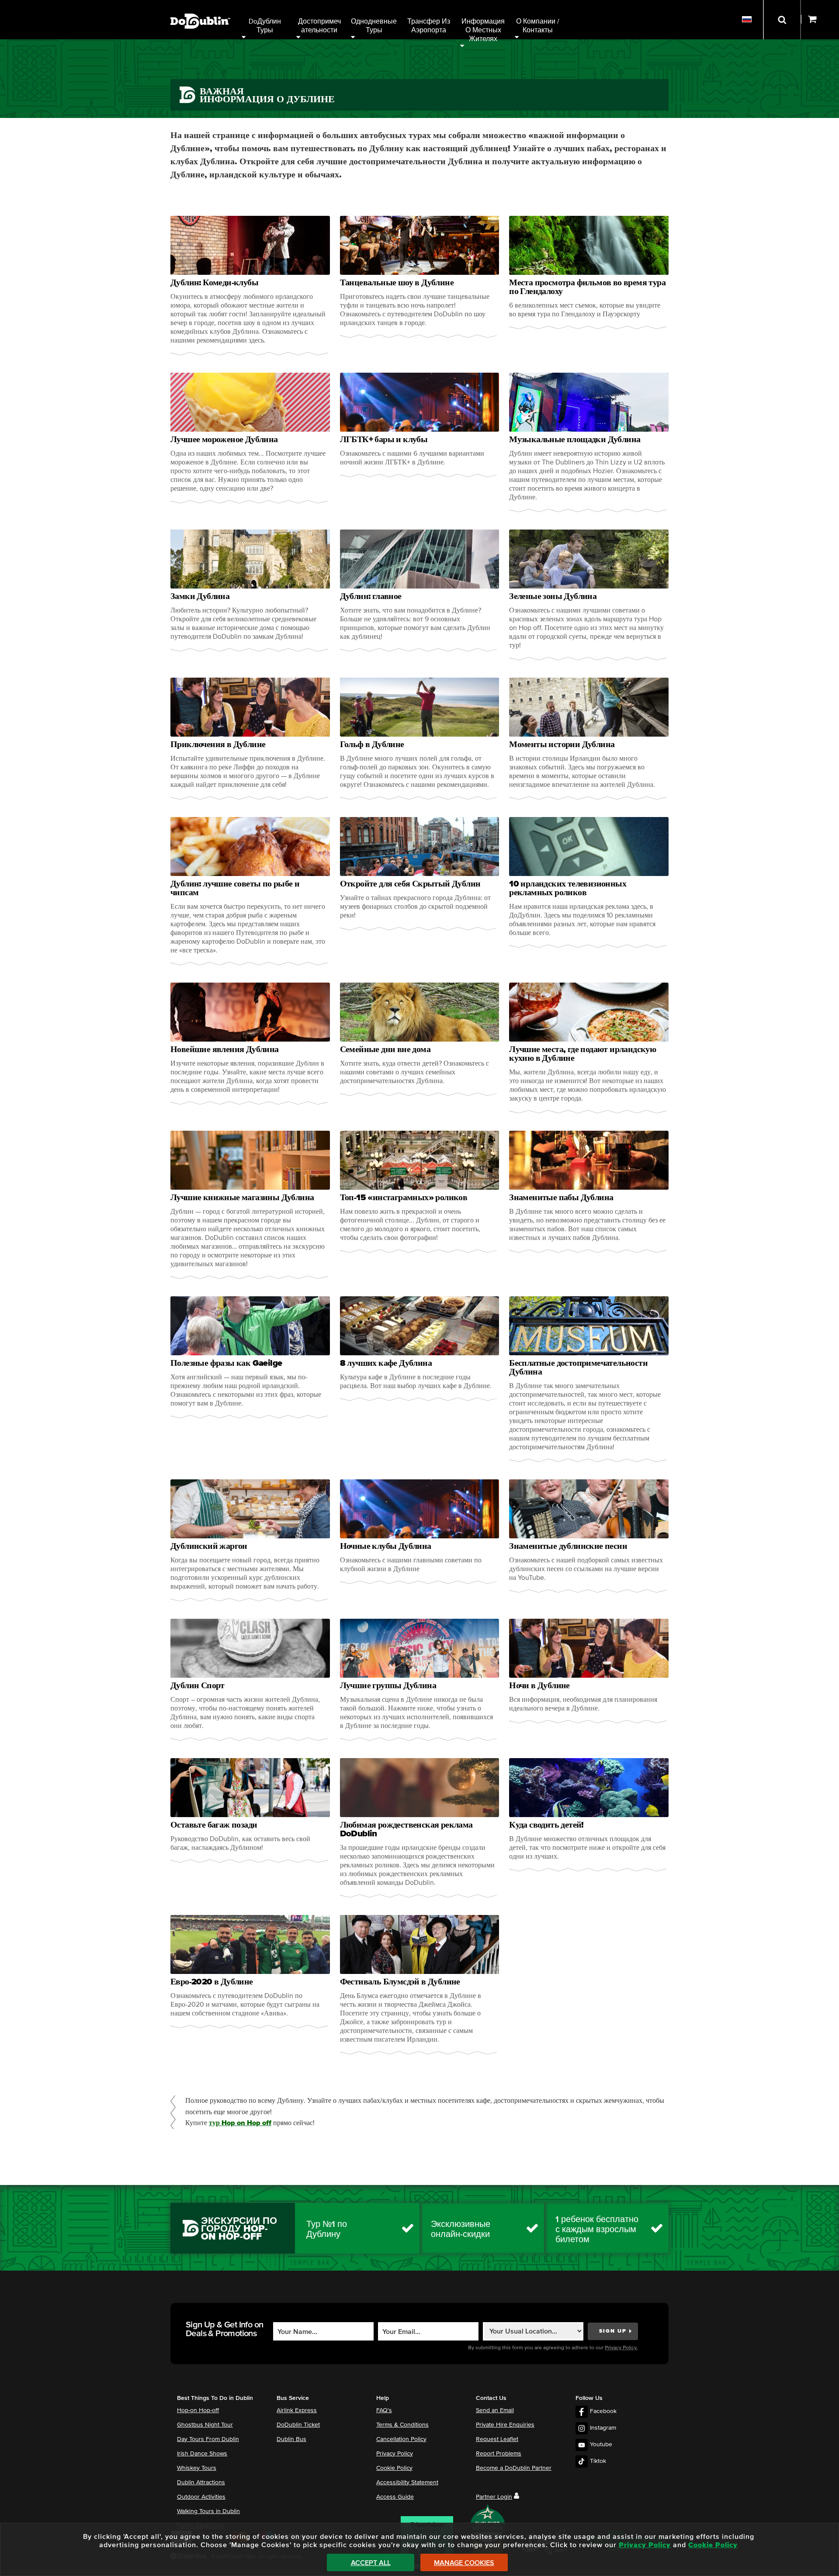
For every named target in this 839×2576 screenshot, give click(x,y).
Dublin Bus (291, 2439)
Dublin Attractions (201, 2483)
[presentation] (250, 286)
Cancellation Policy (401, 2439)
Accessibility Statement (407, 2483)
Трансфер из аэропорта (430, 26)
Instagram (603, 2428)
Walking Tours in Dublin (208, 2511)
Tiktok (598, 2461)
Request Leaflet (497, 2439)
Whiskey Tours (197, 2468)
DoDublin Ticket (298, 2425)
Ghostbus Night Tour (205, 2425)
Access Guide (395, 2497)
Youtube (601, 2444)
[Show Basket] (820, 20)
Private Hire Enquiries (505, 2425)
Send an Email (495, 2410)
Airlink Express (297, 2410)
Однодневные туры (375, 26)
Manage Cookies (464, 2563)
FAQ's (384, 2410)
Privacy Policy (395, 2454)
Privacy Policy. (621, 2348)
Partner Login (494, 2497)
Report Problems (499, 2454)
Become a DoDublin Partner (514, 2468)
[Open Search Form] (782, 20)
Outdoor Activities (201, 2497)
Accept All (371, 2563)
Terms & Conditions (402, 2425)
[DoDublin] (200, 8)
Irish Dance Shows (202, 2454)
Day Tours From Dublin (208, 2439)
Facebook (603, 2411)
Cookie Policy (394, 2468)
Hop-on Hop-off (198, 2410)
